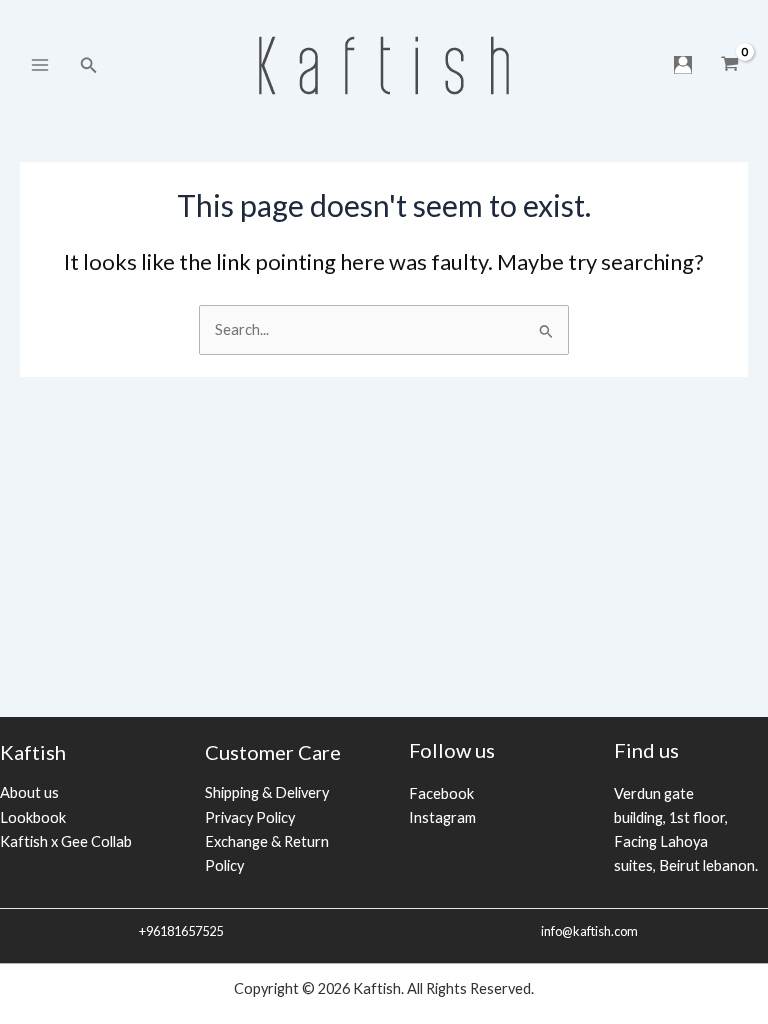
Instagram (442, 817)
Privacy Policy (250, 817)
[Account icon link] (683, 65)
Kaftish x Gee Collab (66, 841)
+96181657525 (180, 931)
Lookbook (33, 817)
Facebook (441, 793)
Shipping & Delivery (267, 792)
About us (29, 792)
